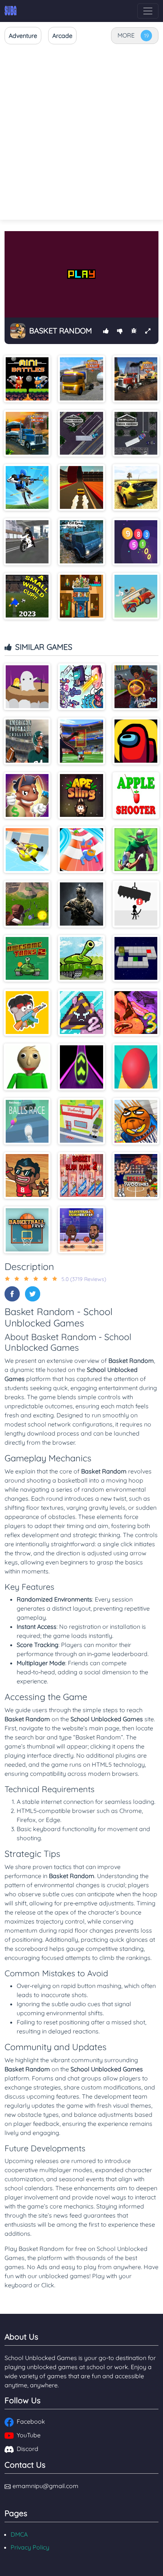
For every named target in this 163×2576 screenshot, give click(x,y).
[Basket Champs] (27, 1175)
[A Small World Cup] (27, 596)
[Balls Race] (27, 1121)
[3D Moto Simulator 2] (27, 542)
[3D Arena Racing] (81, 487)
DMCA (19, 2534)
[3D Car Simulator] (136, 487)
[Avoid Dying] (136, 904)
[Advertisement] (81, 133)
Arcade (62, 36)
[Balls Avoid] (136, 1067)
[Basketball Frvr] (27, 1230)
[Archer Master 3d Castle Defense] (27, 904)
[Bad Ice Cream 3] (136, 1013)
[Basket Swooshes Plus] (136, 1175)
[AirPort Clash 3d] (136, 687)
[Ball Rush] (81, 1067)
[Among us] (136, 741)
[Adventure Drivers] (136, 596)
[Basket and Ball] (136, 1121)
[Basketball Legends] (81, 1230)
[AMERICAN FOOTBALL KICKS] (81, 741)
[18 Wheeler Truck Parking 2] (81, 433)
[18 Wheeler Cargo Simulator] (136, 379)
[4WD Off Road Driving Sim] (81, 542)
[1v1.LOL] (27, 487)
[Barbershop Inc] (81, 1121)
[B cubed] (136, 958)
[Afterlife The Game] (27, 687)
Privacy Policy (30, 2547)
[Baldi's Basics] (27, 1067)
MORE (126, 35)
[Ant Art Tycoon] (27, 795)
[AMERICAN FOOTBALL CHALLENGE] (27, 741)
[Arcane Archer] (136, 850)
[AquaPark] (81, 850)
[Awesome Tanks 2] (27, 958)
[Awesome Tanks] (81, 958)
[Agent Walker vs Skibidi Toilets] (81, 687)
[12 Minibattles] (27, 379)
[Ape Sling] (81, 795)
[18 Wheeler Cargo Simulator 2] (81, 379)
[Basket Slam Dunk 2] (81, 1175)
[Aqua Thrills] (27, 850)
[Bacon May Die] (27, 1013)
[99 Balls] (136, 542)
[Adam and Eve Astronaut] (81, 596)
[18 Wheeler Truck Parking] (136, 433)
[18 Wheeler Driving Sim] (27, 433)
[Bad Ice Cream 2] (81, 1013)
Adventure (23, 36)
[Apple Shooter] (136, 795)
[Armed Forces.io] (81, 904)
